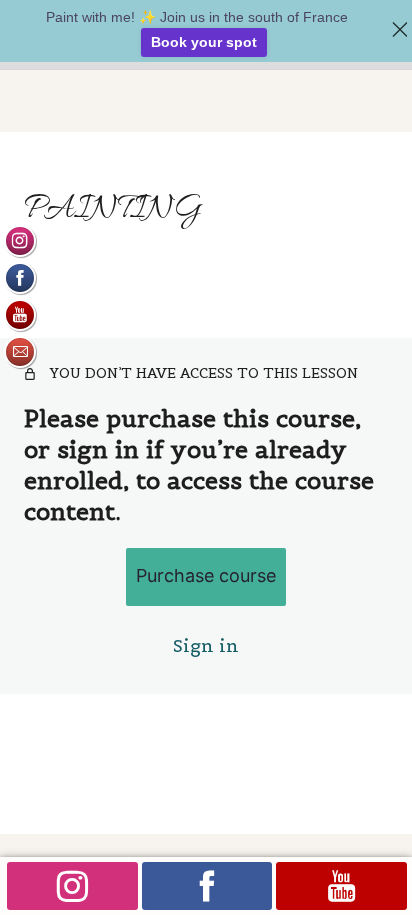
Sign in (206, 645)
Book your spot (204, 42)
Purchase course (206, 575)
